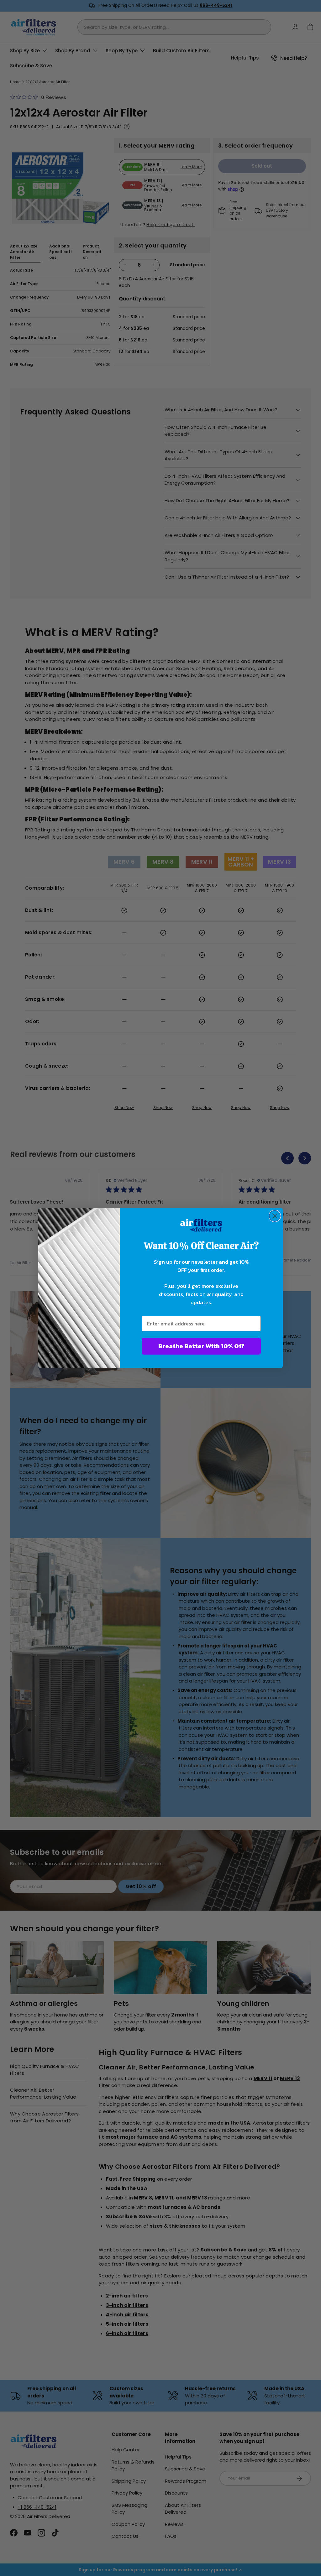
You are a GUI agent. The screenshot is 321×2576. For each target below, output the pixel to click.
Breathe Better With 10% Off (201, 1346)
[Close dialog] (275, 1216)
